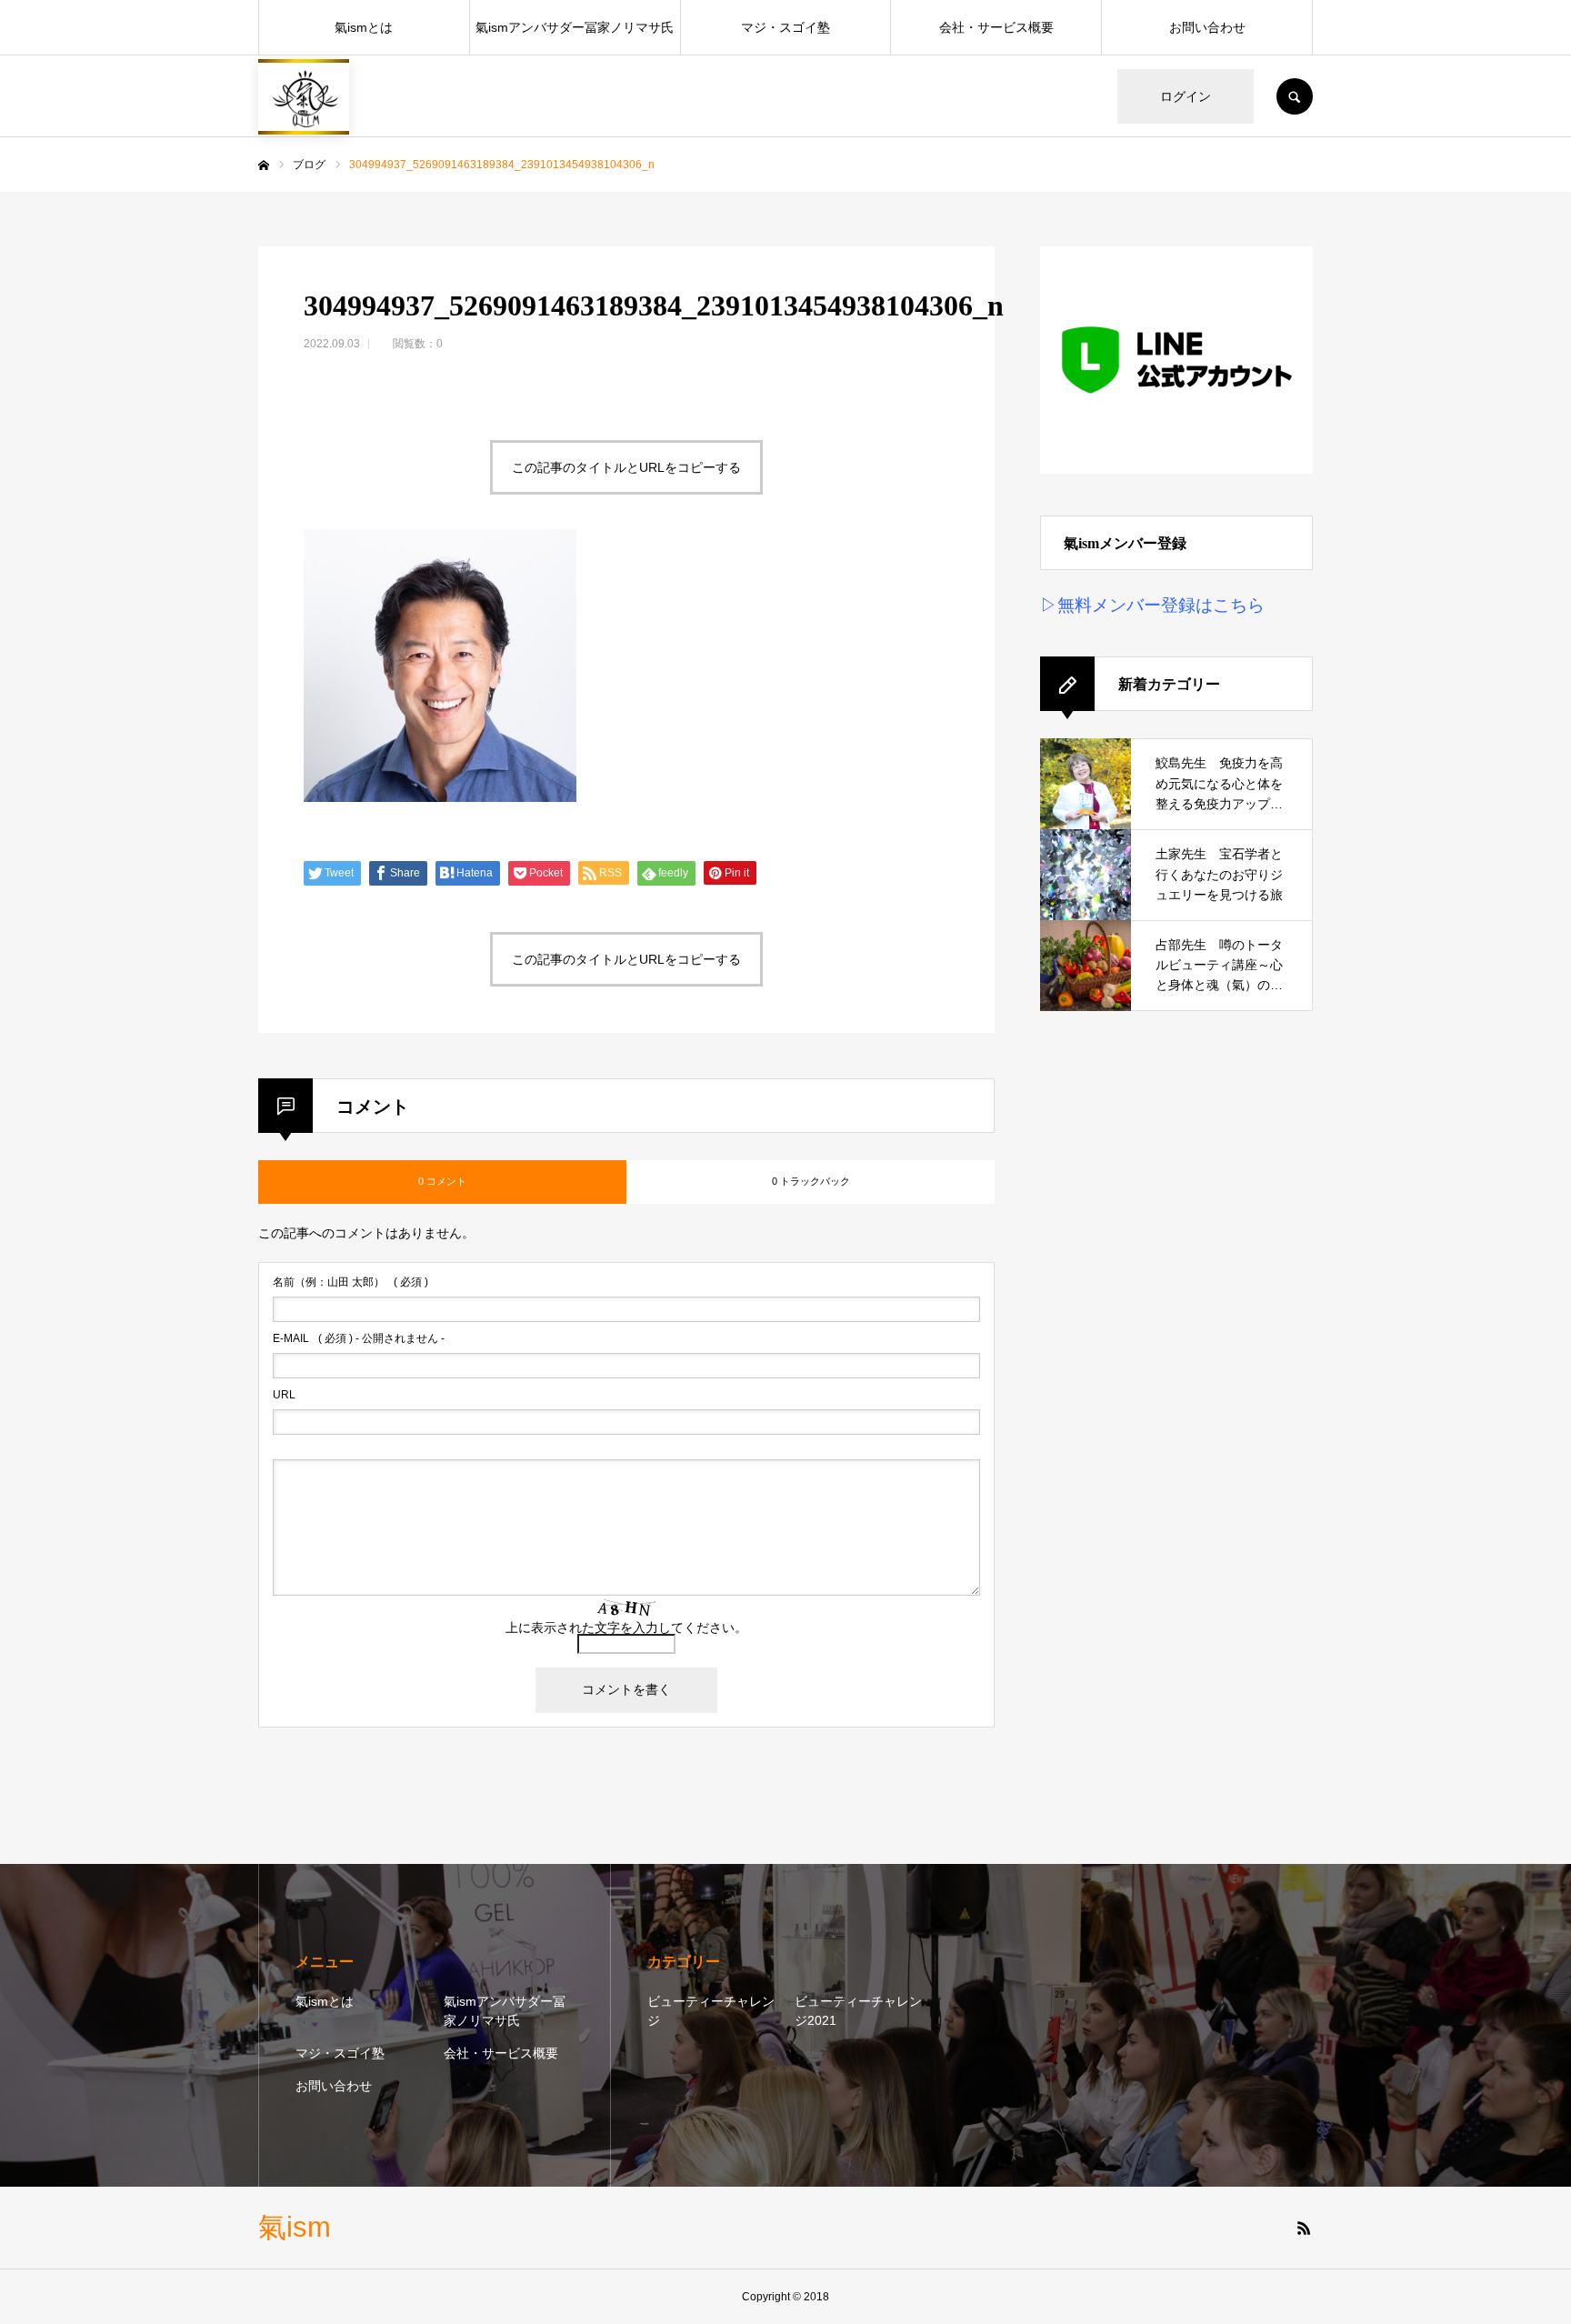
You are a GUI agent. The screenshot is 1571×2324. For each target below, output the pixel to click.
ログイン (1186, 96)
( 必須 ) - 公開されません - (359, 1338)
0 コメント (442, 1181)
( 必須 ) (350, 1282)
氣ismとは (364, 27)
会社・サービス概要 (996, 27)
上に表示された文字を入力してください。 (626, 1628)
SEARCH (1295, 96)
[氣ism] (304, 97)
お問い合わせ (1207, 27)
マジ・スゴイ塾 (785, 27)
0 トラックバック (811, 1181)
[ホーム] (264, 165)
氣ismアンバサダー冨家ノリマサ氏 (575, 27)
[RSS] (1304, 2228)
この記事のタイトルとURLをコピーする (626, 467)
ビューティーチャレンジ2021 (858, 2011)
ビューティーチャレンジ (711, 2011)
